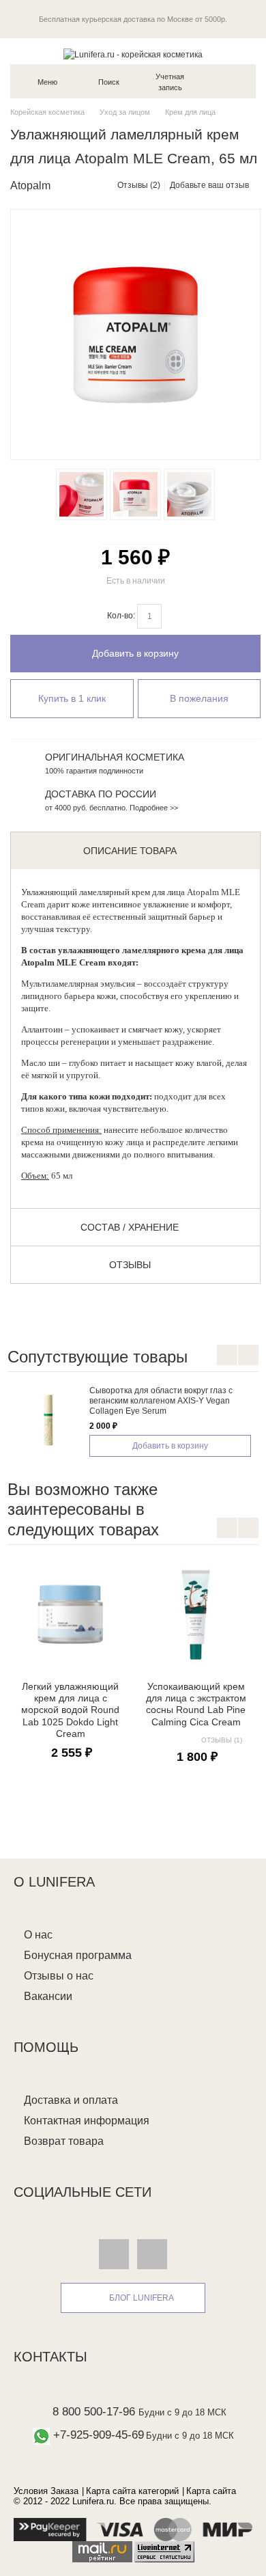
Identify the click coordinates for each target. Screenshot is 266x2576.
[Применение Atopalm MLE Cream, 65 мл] (184, 494)
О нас (38, 1935)
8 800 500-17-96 (94, 2412)
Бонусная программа (78, 1955)
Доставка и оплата (71, 2100)
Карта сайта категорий (132, 2491)
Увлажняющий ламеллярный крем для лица (103, 892)
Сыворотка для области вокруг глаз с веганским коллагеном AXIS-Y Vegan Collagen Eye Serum (161, 1401)
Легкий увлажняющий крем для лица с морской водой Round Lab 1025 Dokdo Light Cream (70, 1710)
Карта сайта (211, 2491)
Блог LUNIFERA (142, 2298)
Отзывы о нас (59, 1976)
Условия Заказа (46, 2491)
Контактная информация (87, 2121)
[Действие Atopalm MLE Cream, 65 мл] (130, 494)
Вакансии (48, 1996)
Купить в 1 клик (72, 698)
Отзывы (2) (139, 185)
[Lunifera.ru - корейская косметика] (133, 55)
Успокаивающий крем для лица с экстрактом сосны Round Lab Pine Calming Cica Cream (196, 1704)
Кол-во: (121, 616)
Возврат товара (64, 2141)
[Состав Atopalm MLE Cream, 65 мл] (76, 494)
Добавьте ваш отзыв (209, 185)
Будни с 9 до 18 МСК (182, 2412)
